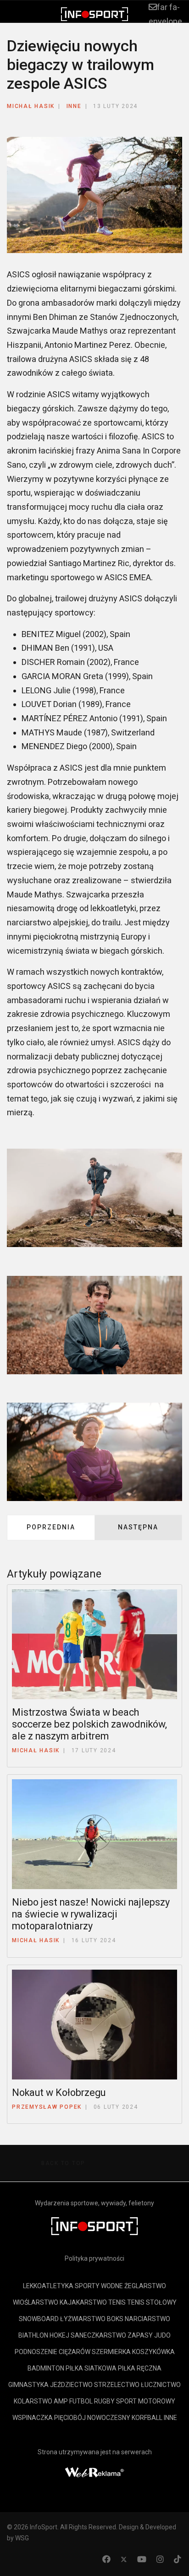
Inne (74, 106)
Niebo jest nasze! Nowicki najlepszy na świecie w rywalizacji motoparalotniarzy (91, 1914)
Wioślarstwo (36, 2302)
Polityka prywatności (94, 2258)
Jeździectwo (71, 2385)
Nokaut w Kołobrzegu (59, 2093)
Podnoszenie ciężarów (53, 2352)
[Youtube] (142, 2559)
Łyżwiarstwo (83, 2319)
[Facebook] (106, 2559)
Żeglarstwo (145, 2286)
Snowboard (39, 2319)
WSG (22, 2538)
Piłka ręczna (140, 2368)
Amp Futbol (73, 2401)
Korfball (147, 2418)
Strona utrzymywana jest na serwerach (95, 2452)
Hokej (59, 2335)
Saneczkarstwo (98, 2335)
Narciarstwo (147, 2319)
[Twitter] (124, 2559)
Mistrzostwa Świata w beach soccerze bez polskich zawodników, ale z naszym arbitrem (89, 1724)
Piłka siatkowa (91, 2368)
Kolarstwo (33, 2401)
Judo (162, 2335)
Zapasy (140, 2335)
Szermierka (111, 2352)
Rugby (104, 2401)
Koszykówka (153, 2352)
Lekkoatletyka (48, 2286)
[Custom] (178, 2559)
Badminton (46, 2368)
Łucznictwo (161, 2385)
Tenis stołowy (152, 2302)
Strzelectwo (117, 2385)
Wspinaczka (33, 2418)
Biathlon (33, 2335)
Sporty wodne (99, 2286)
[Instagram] (160, 2559)
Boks (115, 2319)
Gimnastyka (28, 2385)
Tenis (117, 2302)
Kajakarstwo (83, 2302)
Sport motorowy (146, 2401)
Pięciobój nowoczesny (92, 2418)
